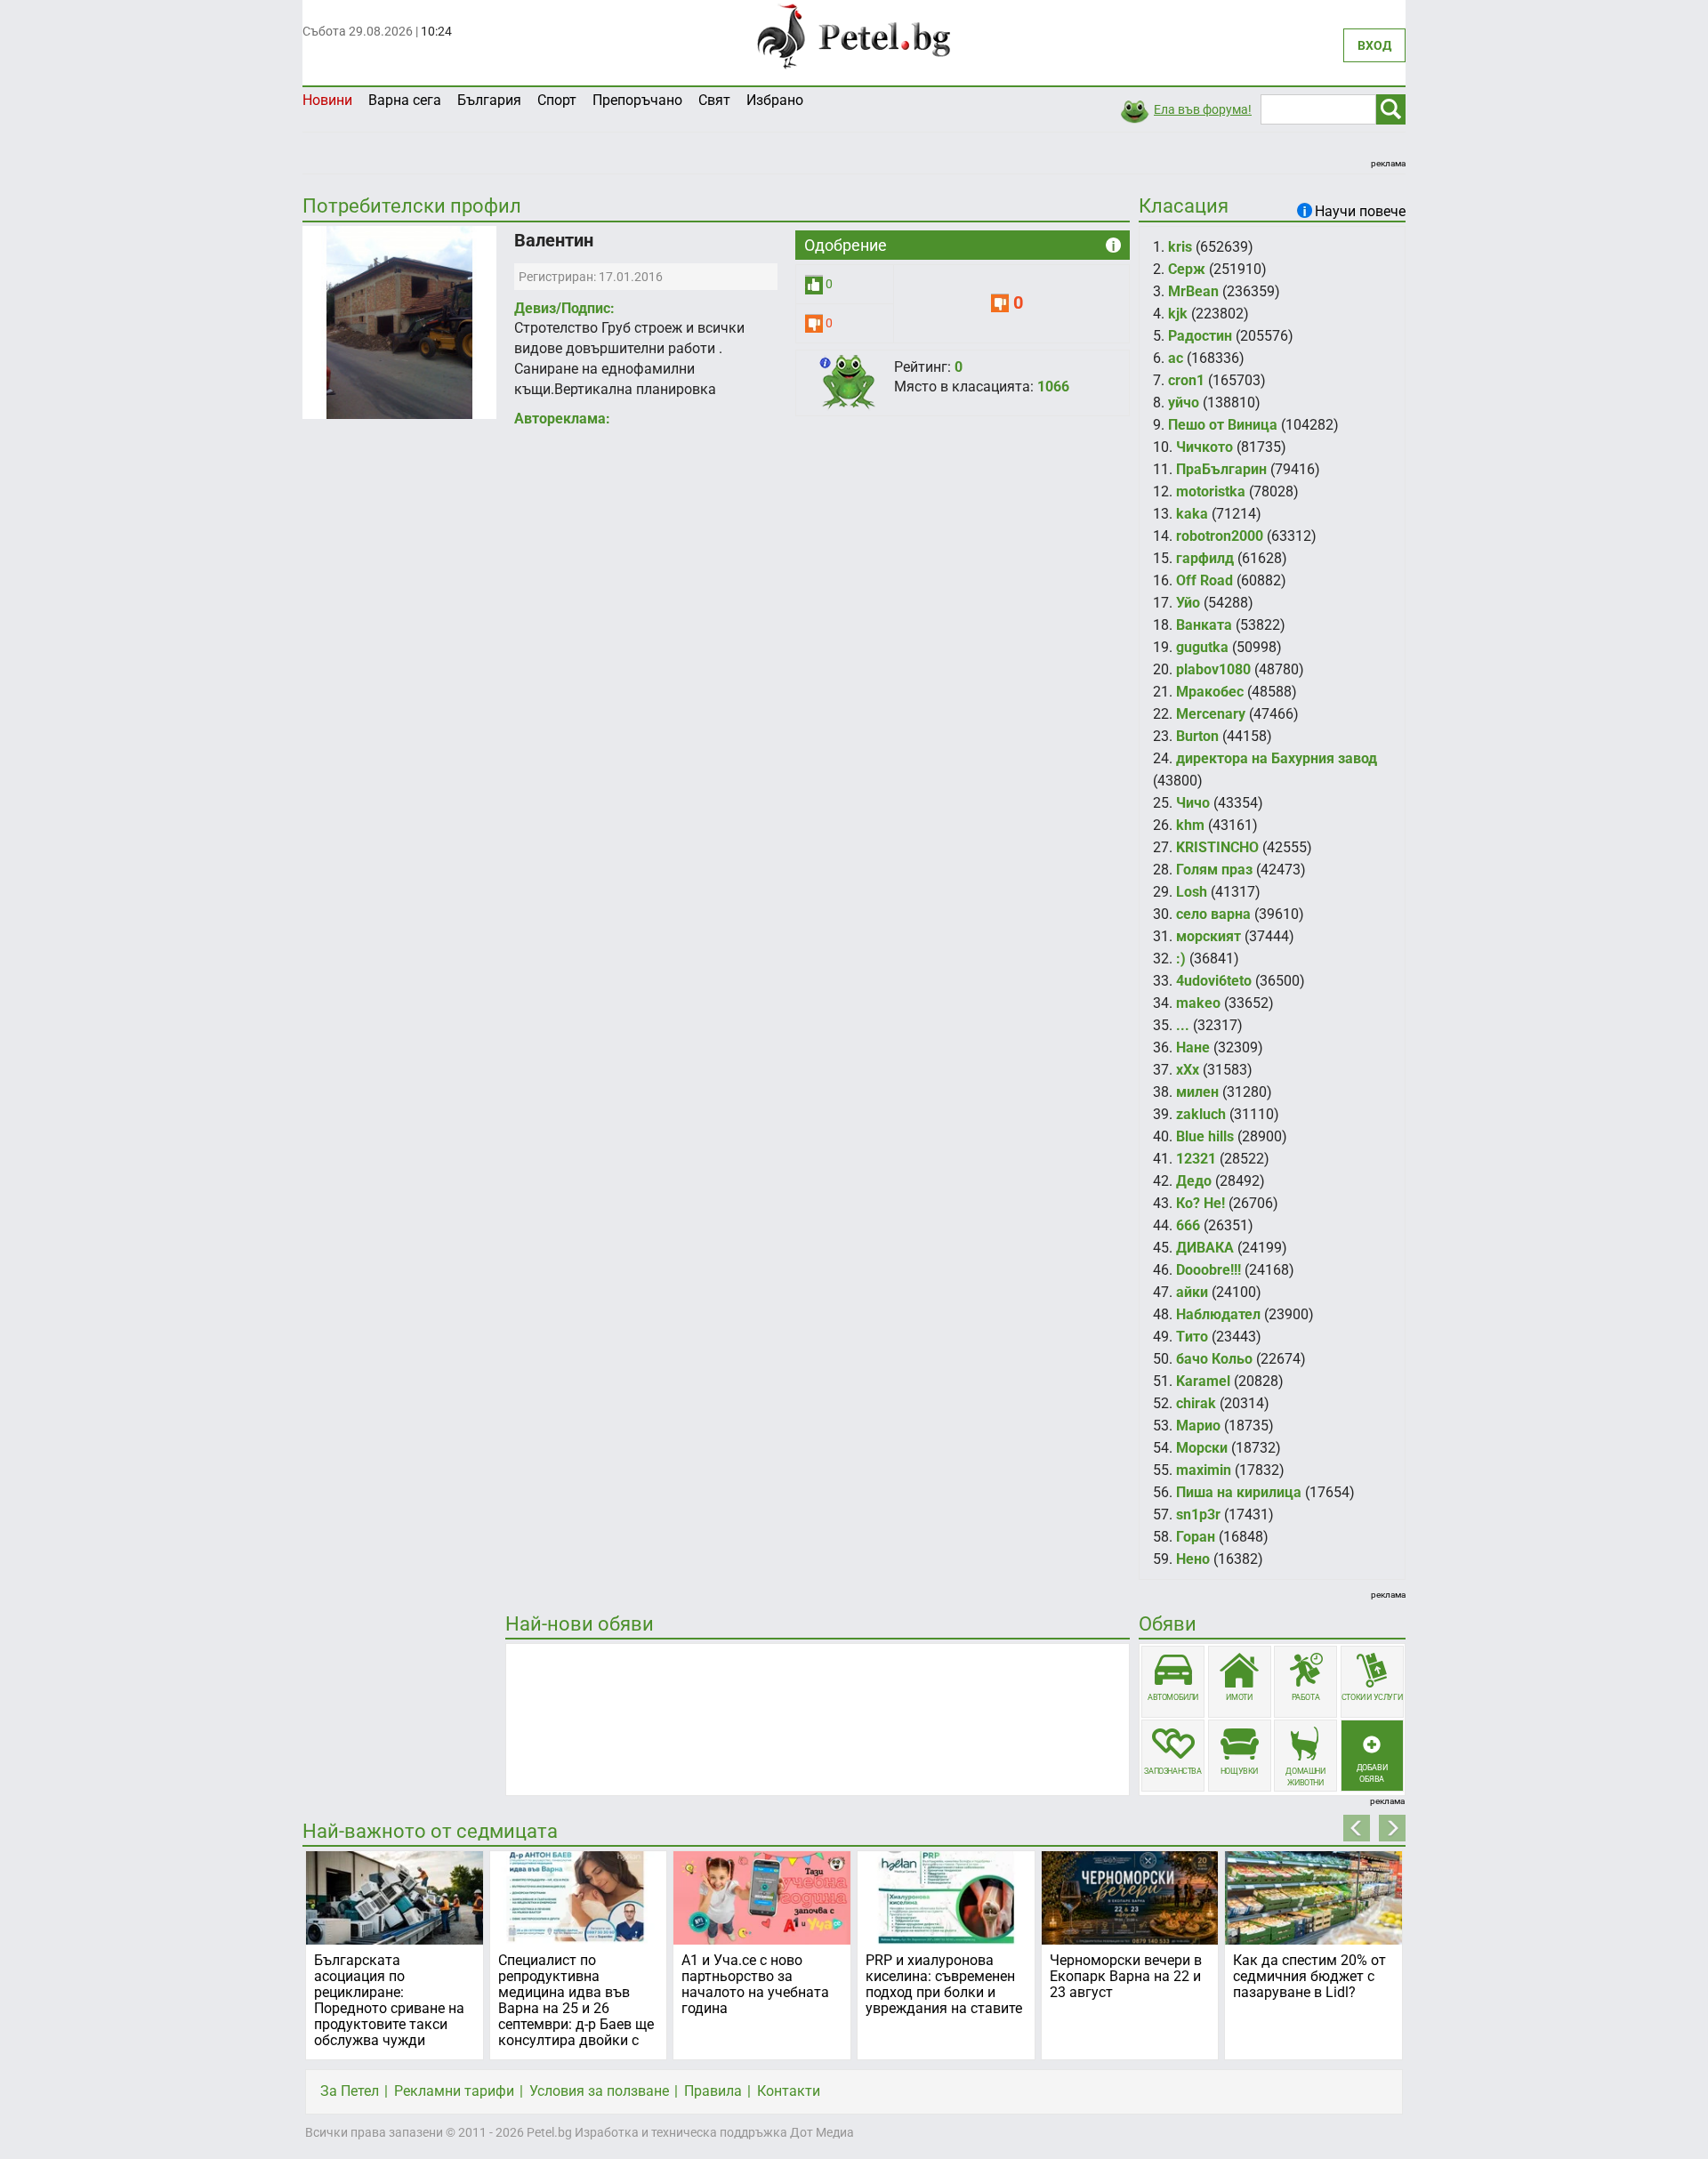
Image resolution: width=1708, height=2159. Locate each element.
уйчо (1184, 403)
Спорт (557, 100)
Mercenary (1211, 714)
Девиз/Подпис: (564, 308)
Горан (1196, 1537)
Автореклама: (562, 419)
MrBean (1193, 291)
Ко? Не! (1200, 1203)
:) (1181, 959)
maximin (1204, 1470)
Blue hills (1205, 1136)
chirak (1196, 1403)
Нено (1193, 1559)
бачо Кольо (1214, 1359)
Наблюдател (1218, 1314)
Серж (1187, 269)
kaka (1192, 514)
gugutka (1202, 647)
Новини (327, 100)
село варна (1213, 914)
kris (1180, 247)
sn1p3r (1198, 1515)
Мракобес (1210, 692)
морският (1208, 936)
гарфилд (1205, 558)
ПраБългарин (1221, 469)
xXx (1188, 1070)
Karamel (1203, 1381)
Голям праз (1214, 870)
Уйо (1188, 603)
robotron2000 (1220, 536)
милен (1197, 1092)
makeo (1198, 1003)
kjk (1178, 314)
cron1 (1186, 380)
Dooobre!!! (1208, 1270)
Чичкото (1204, 447)
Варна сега (405, 100)
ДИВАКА (1205, 1248)
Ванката (1204, 625)
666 (1188, 1225)
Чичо (1193, 803)
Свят (714, 100)
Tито (1192, 1337)
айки (1192, 1292)
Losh (1192, 892)
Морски (1202, 1448)
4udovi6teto (1214, 981)
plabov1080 (1213, 669)
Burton (1197, 736)
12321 (1196, 1159)
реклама (1388, 163)
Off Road (1204, 580)
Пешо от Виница (1223, 425)
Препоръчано (637, 100)
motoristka (1211, 491)
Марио (1198, 1426)
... (1183, 1025)
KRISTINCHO (1217, 847)
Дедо (1194, 1181)
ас (1176, 358)
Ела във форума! (1203, 109)
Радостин (1200, 336)
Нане (1193, 1047)
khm (1190, 825)
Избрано (775, 100)
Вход (1374, 45)
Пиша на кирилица (1239, 1492)
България (489, 100)
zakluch (1201, 1114)
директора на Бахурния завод (1277, 758)
